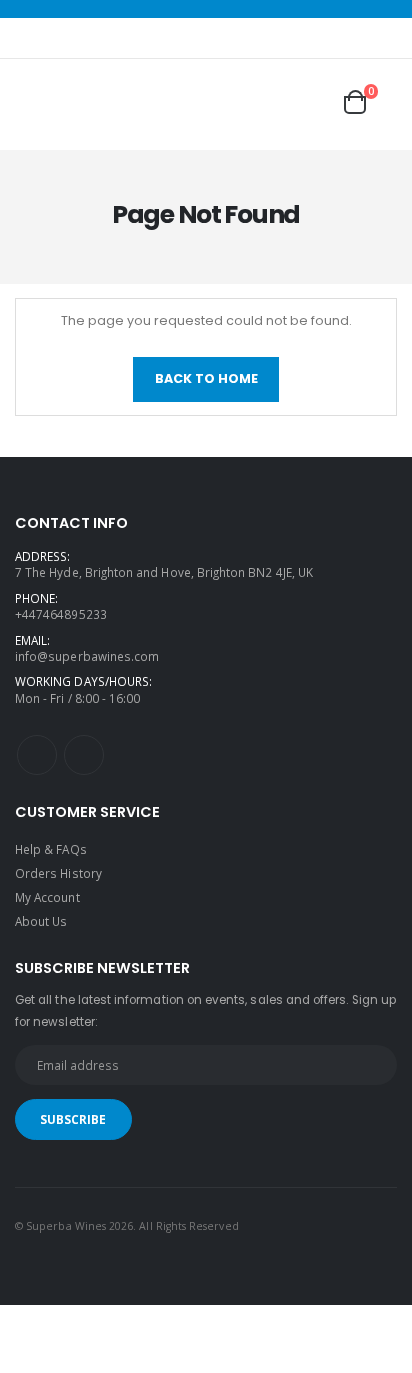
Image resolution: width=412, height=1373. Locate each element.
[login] (279, 102)
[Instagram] (84, 755)
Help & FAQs (51, 849)
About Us (41, 921)
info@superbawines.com (87, 656)
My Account (47, 897)
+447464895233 (61, 614)
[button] (369, 102)
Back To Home (206, 378)
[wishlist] (317, 102)
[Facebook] (37, 755)
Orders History (58, 873)
